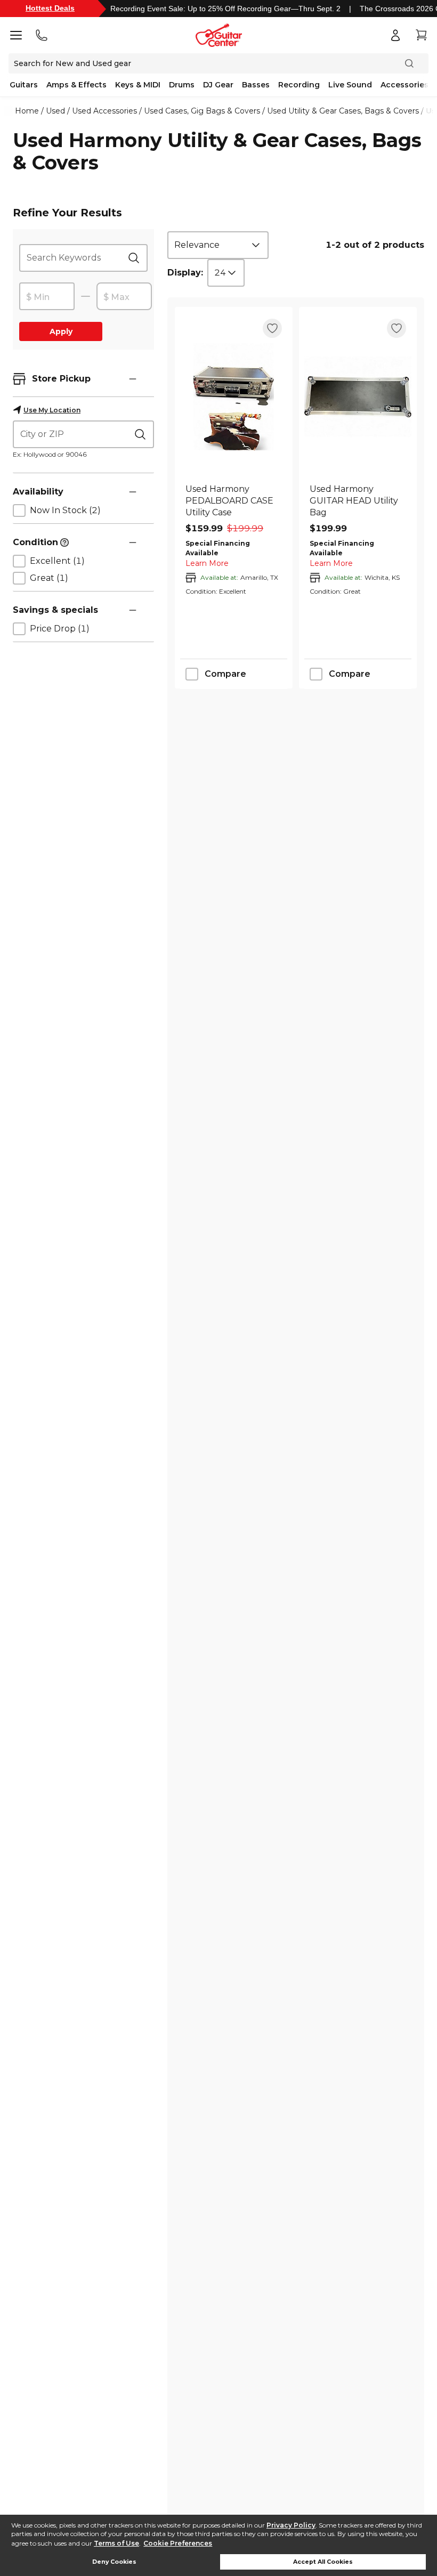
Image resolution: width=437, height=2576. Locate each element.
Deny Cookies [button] (114, 2562)
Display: (185, 273)
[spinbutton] (47, 297)
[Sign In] (395, 35)
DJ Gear (218, 85)
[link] (234, 501)
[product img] (234, 397)
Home (27, 111)
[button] (133, 379)
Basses (256, 85)
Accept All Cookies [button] (323, 2562)
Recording (299, 85)
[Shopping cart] (421, 35)
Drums (182, 85)
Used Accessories (104, 111)
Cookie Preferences (178, 2543)
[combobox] (218, 245)
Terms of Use (116, 2543)
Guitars (24, 85)
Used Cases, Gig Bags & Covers (202, 111)
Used (55, 111)
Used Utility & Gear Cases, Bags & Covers (343, 111)
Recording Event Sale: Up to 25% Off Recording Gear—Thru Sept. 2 (225, 9)
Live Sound (350, 85)
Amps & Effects (76, 85)
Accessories (404, 85)
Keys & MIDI (138, 85)
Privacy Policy (291, 2525)
